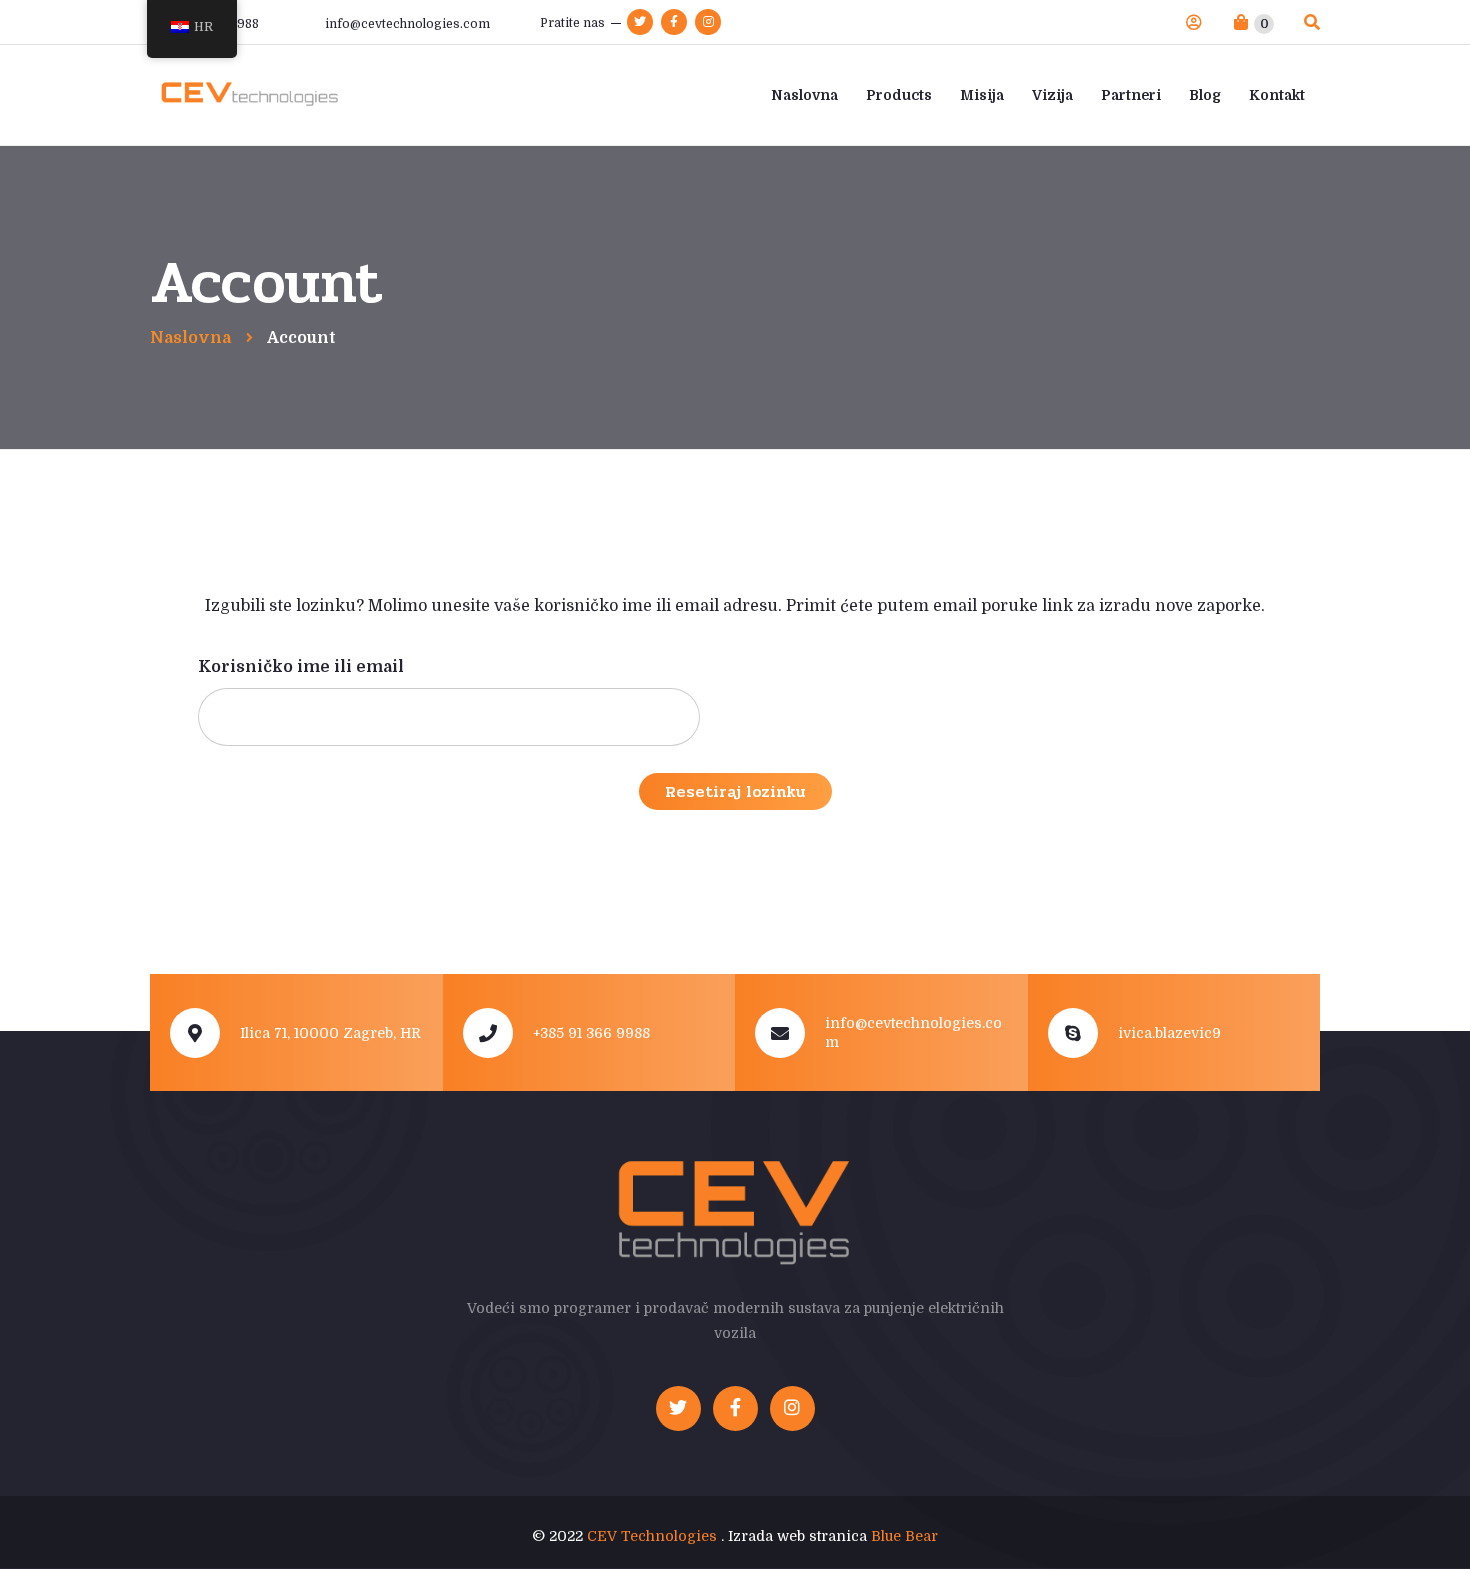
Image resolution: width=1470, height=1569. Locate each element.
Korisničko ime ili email (301, 667)
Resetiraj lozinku (735, 791)
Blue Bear (904, 1536)
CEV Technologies (652, 1536)
